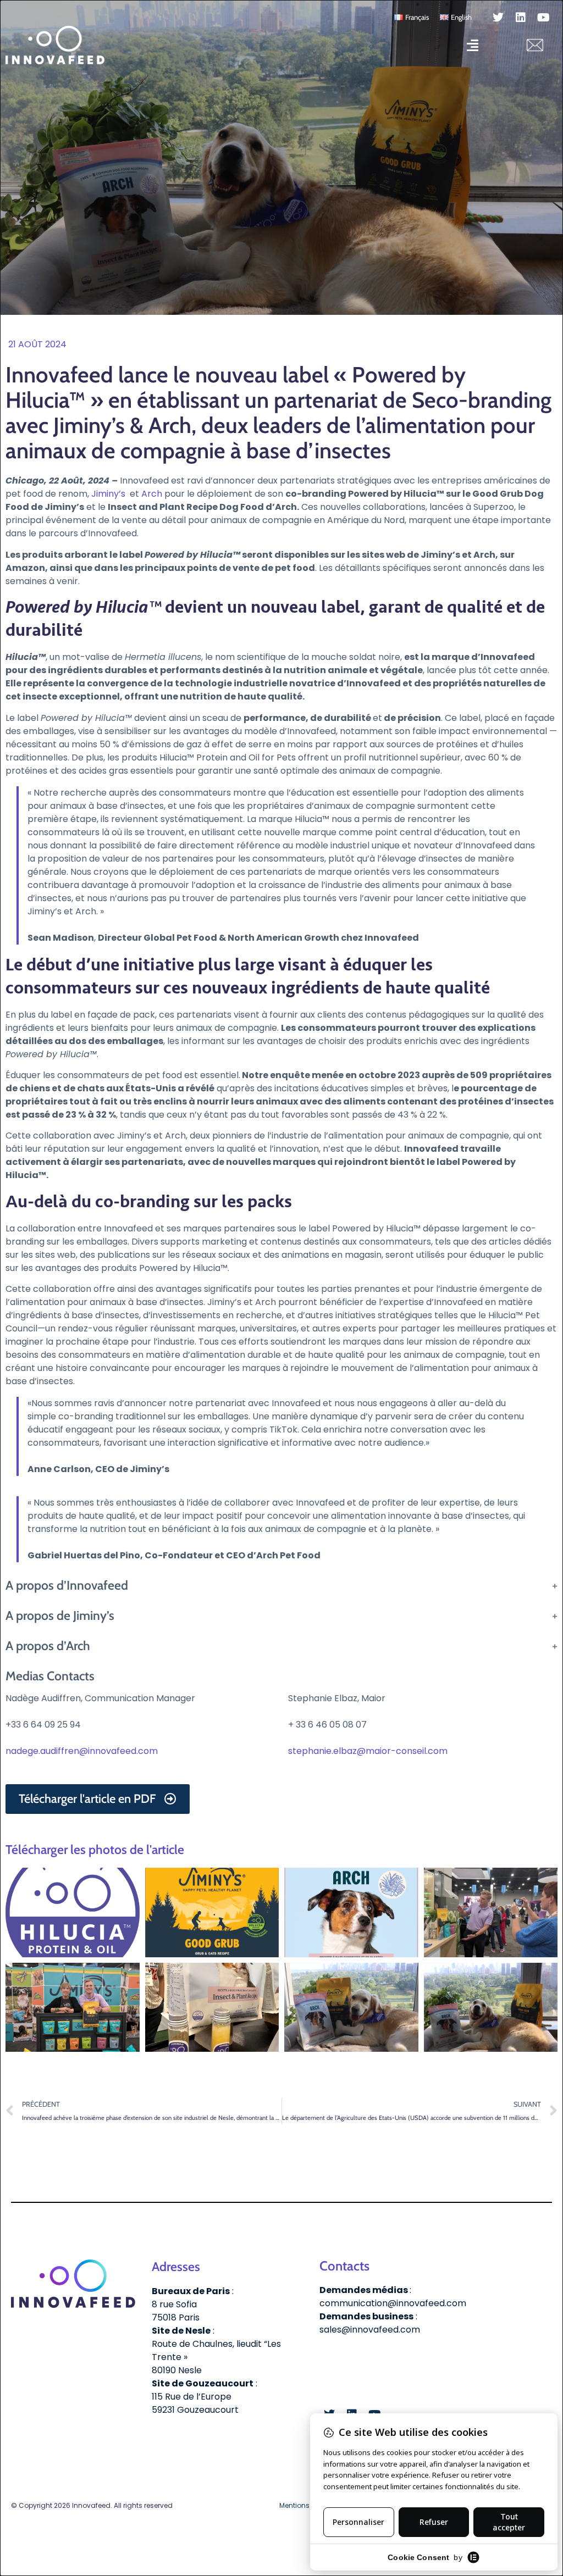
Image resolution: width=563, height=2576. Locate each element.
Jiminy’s (108, 494)
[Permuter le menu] (473, 45)
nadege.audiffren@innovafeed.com (82, 1751)
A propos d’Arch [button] (48, 1646)
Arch (152, 494)
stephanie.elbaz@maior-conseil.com (368, 1751)
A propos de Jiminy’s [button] (60, 1615)
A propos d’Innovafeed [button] (67, 1585)
